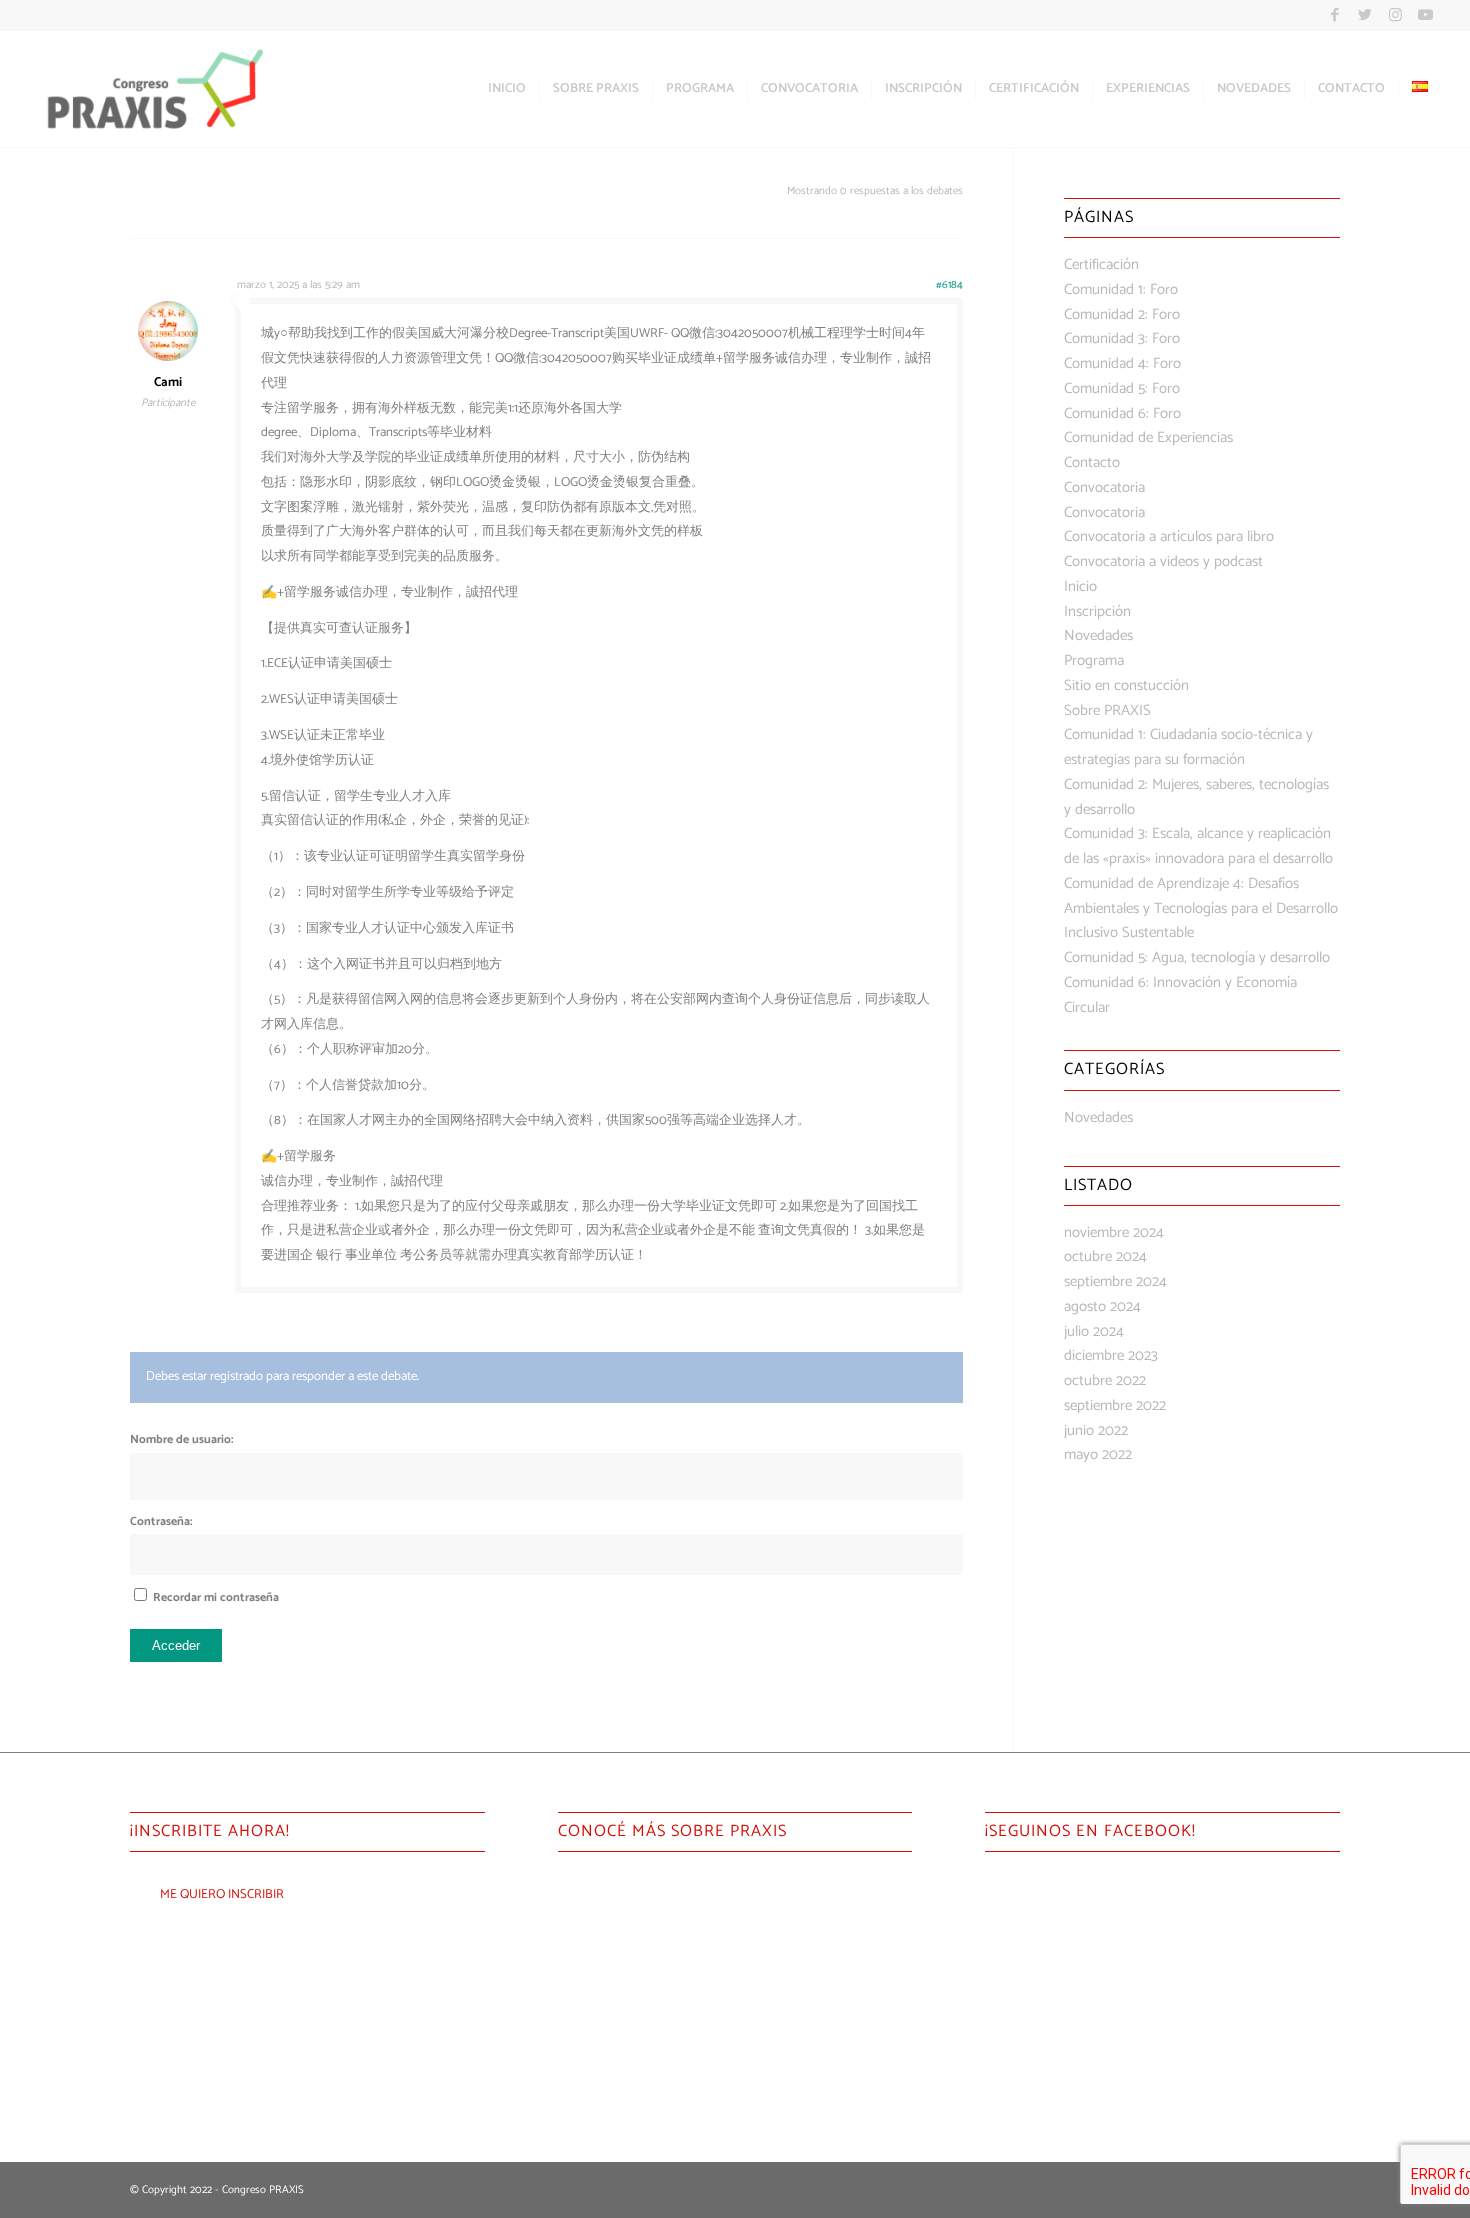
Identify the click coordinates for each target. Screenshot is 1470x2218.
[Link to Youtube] (1426, 15)
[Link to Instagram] (1395, 15)
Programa (1094, 660)
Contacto (1092, 462)
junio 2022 (1096, 1430)
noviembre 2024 (1114, 1232)
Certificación (1101, 264)
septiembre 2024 (1115, 1281)
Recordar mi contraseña (216, 1597)
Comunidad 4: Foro (1122, 363)
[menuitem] (507, 89)
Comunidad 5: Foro (1122, 388)
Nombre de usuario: (181, 1439)
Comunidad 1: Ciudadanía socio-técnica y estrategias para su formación (1188, 747)
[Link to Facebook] (1335, 15)
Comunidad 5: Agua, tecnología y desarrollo (1197, 957)
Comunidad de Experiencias (1148, 437)
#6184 (949, 285)
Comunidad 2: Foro (1122, 314)
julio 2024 (1094, 1331)
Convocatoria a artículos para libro (1169, 536)
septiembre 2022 (1115, 1405)
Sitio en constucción (1126, 685)
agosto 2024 (1102, 1306)
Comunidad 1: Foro (1121, 289)
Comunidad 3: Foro (1122, 338)
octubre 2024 (1105, 1256)
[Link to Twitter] (1365, 15)
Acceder (176, 1645)
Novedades (1098, 635)
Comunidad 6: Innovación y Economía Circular (1180, 995)
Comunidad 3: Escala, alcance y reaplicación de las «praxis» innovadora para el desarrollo (1198, 846)
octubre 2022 (1105, 1380)
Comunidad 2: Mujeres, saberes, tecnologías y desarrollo (1196, 797)
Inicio (1080, 586)
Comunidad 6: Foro (1122, 413)
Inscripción (1097, 611)
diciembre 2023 (1111, 1355)
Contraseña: (161, 1521)
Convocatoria (1104, 487)
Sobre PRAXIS (1107, 710)
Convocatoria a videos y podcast (1163, 561)
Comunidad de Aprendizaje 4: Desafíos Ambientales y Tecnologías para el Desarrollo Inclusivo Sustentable (1201, 908)
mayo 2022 (1098, 1454)
